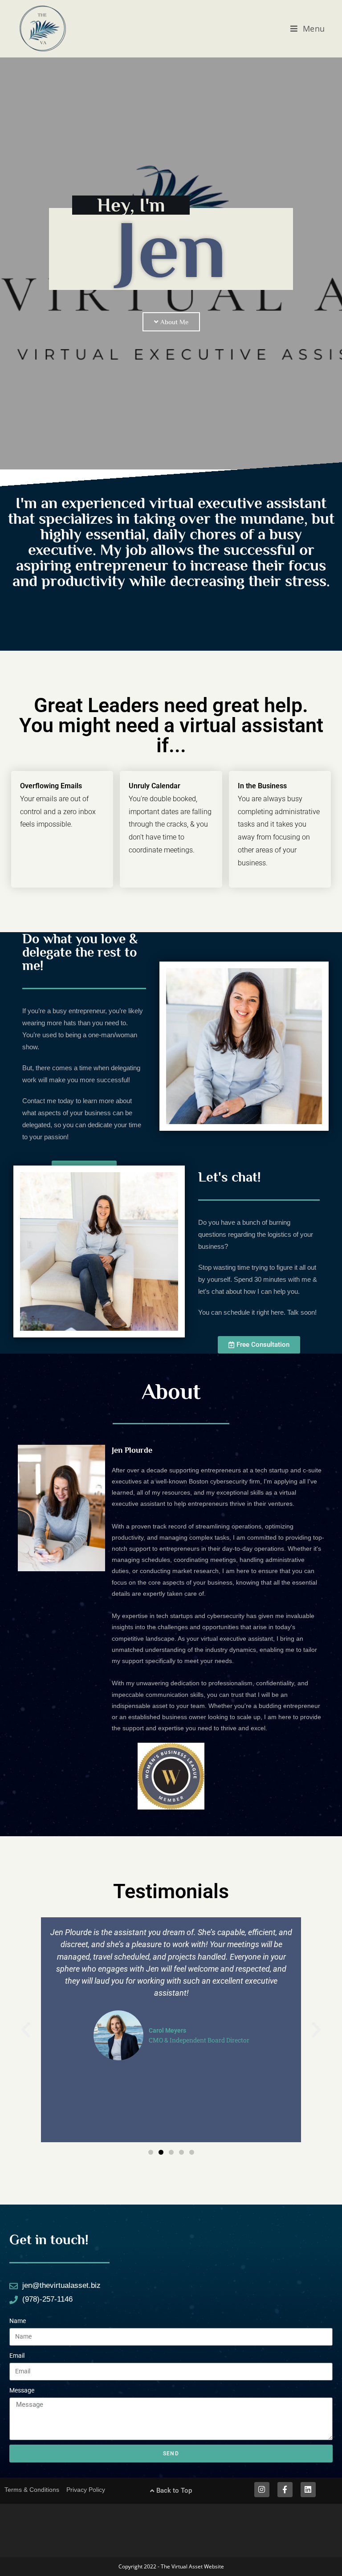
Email (17, 2356)
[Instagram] (262, 2490)
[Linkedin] (308, 2490)
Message (22, 2390)
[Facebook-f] (285, 2490)
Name (18, 2321)
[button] (26, 2030)
